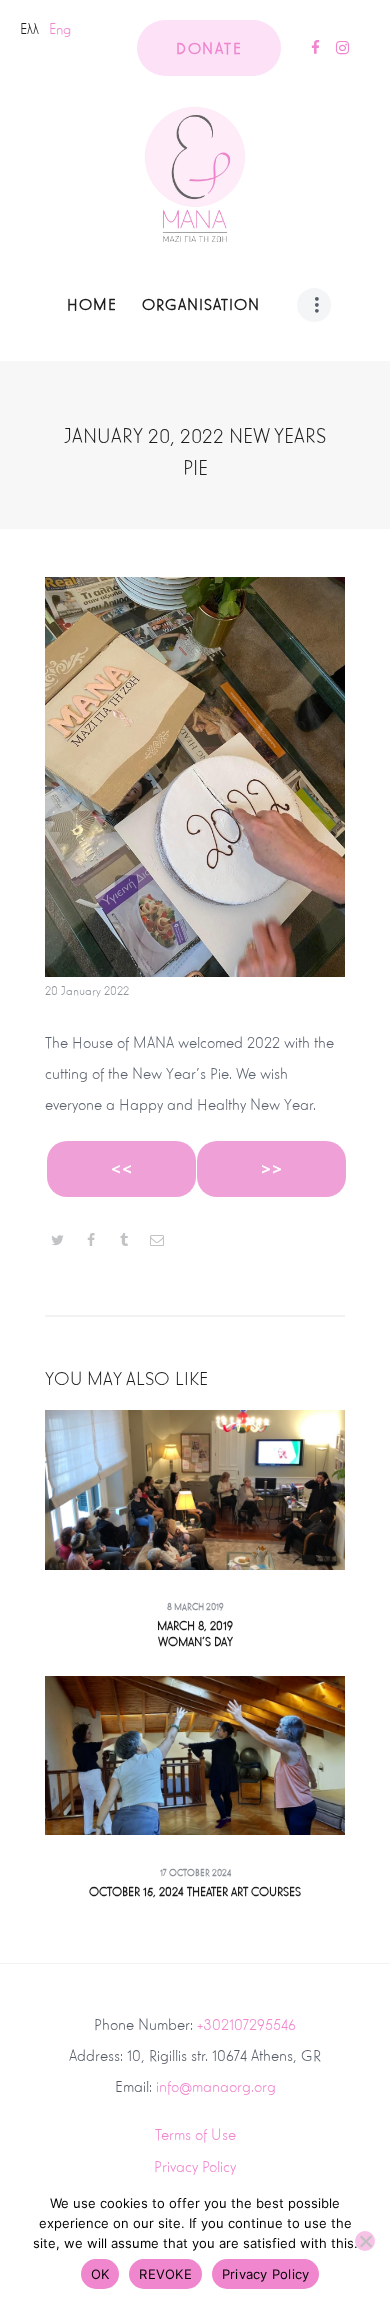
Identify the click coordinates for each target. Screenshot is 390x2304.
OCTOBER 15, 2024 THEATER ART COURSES (195, 1892)
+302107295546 (246, 2024)
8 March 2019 (195, 1607)
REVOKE (165, 2274)
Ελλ (29, 29)
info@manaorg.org (216, 2086)
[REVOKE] (365, 2241)
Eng (60, 29)
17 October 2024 (195, 1873)
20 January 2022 (87, 991)
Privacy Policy (195, 2166)
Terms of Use (195, 2134)
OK (100, 2274)
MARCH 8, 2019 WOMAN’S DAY (195, 1634)
